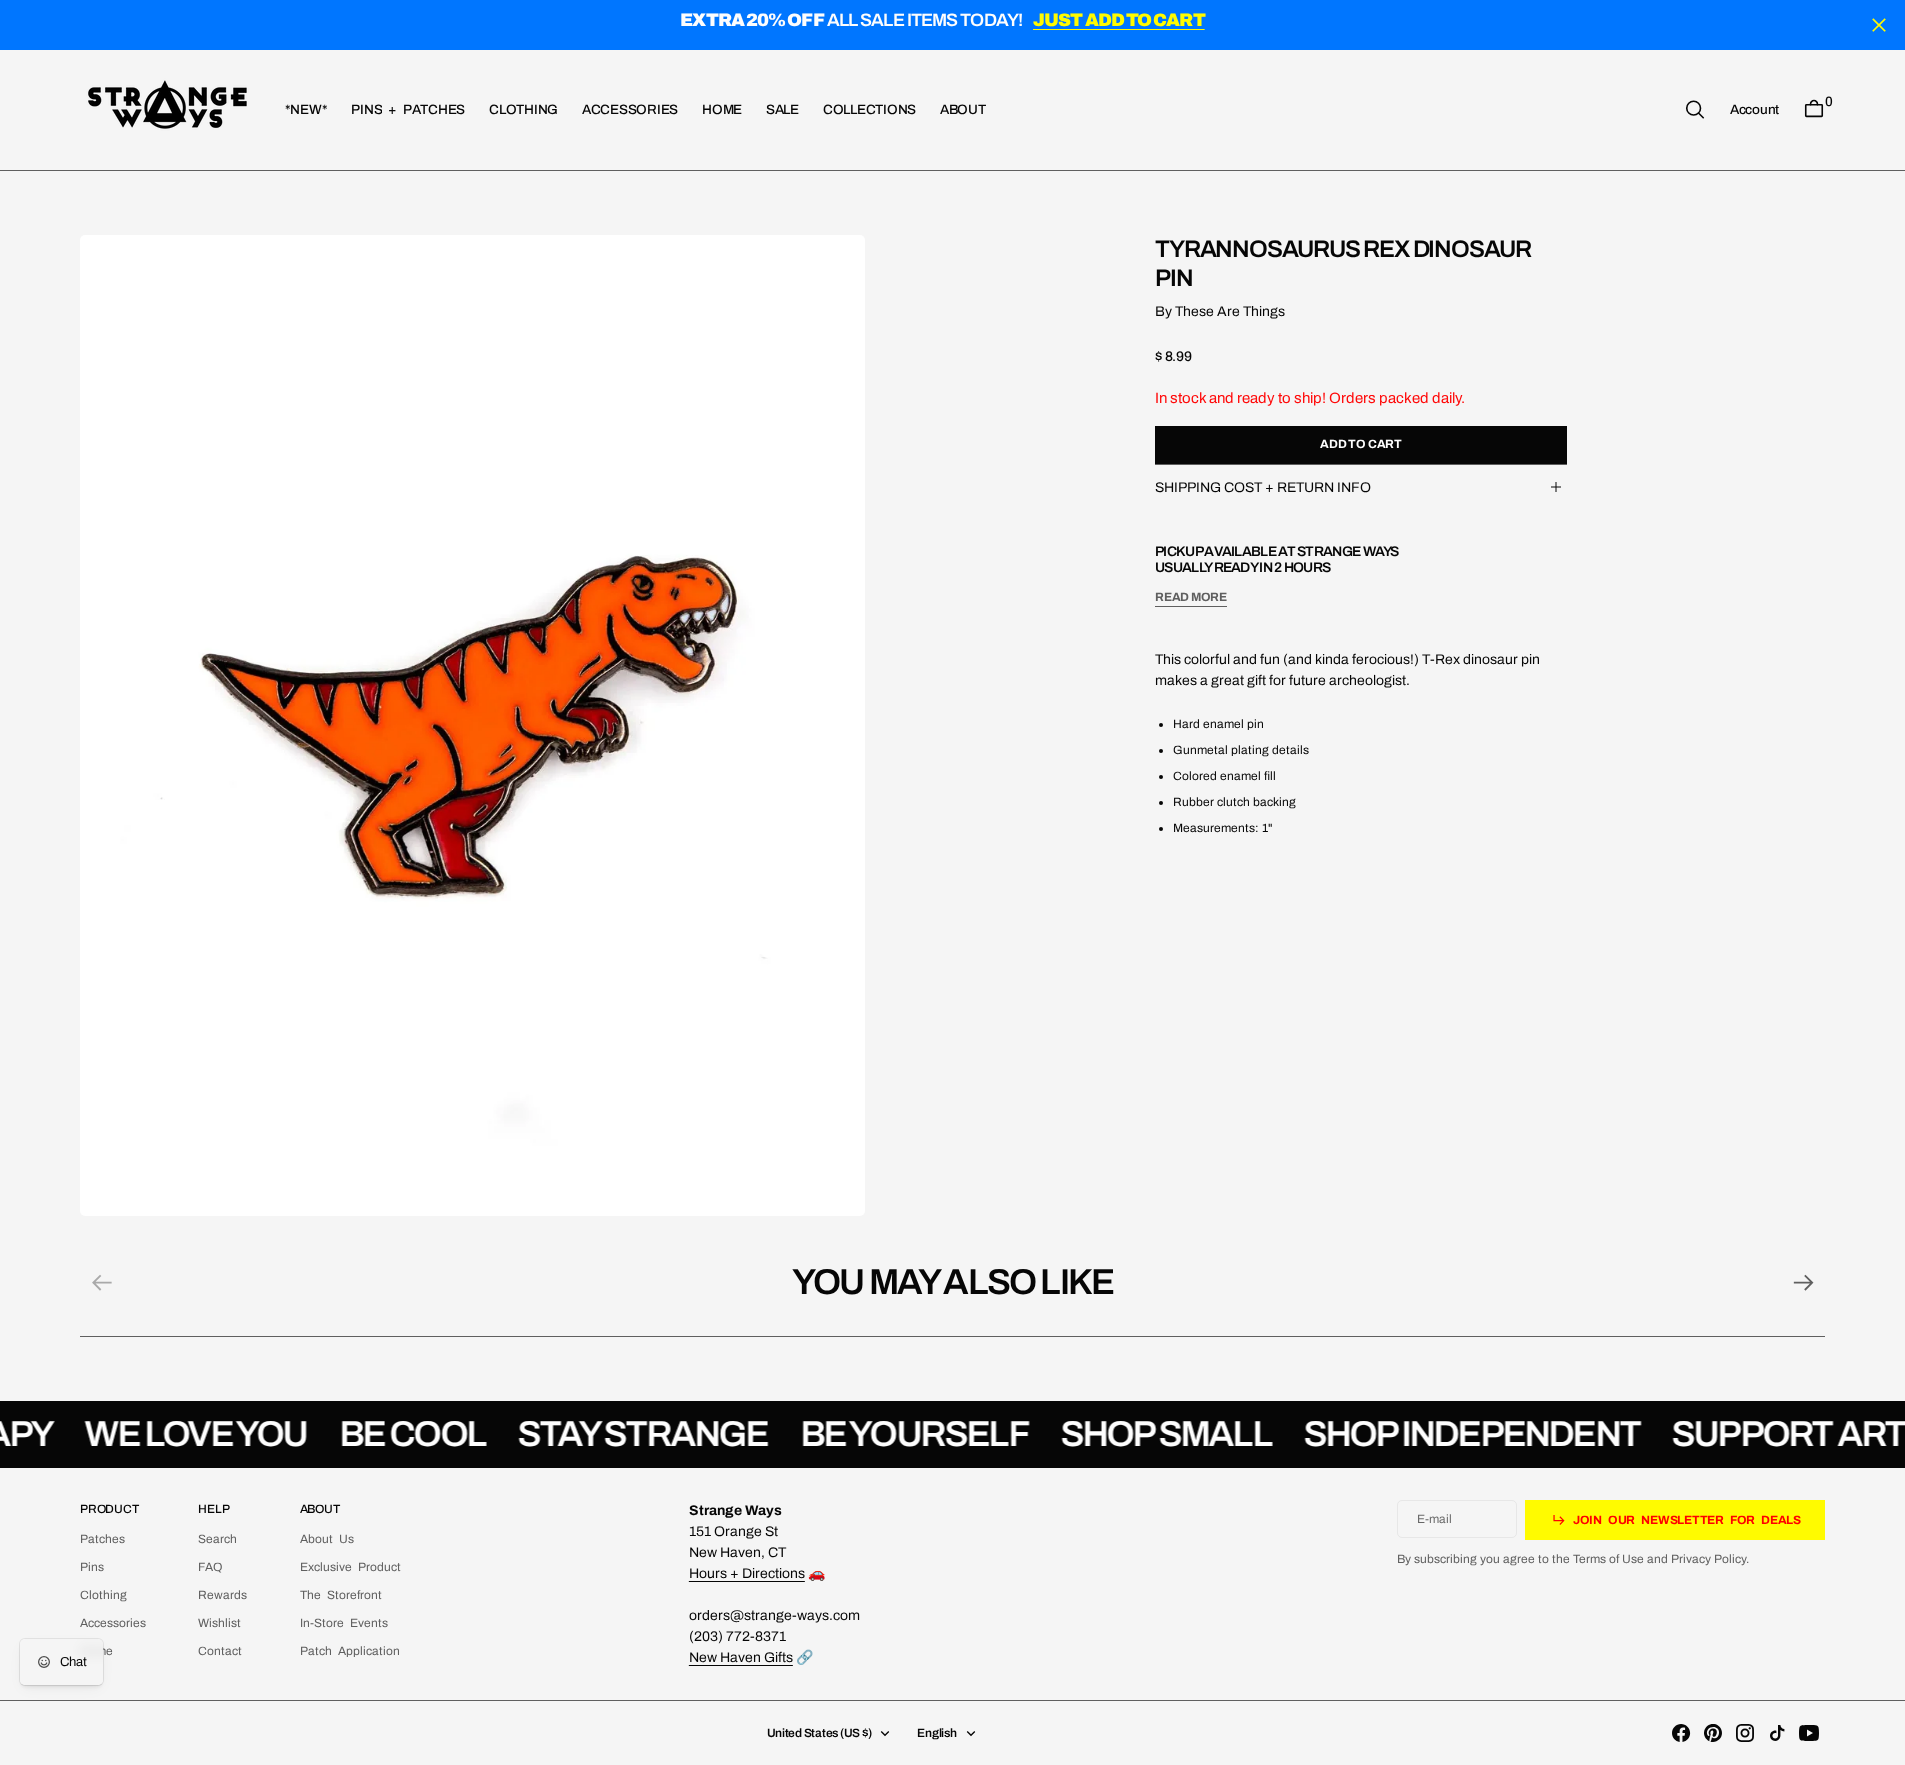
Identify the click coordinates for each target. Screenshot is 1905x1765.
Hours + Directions (747, 1573)
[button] (1754, 109)
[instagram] (1745, 1733)
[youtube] (1809, 1733)
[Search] (1695, 109)
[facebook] (1681, 1733)
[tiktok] (1777, 1733)
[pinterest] (1713, 1733)
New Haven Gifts (741, 1657)
